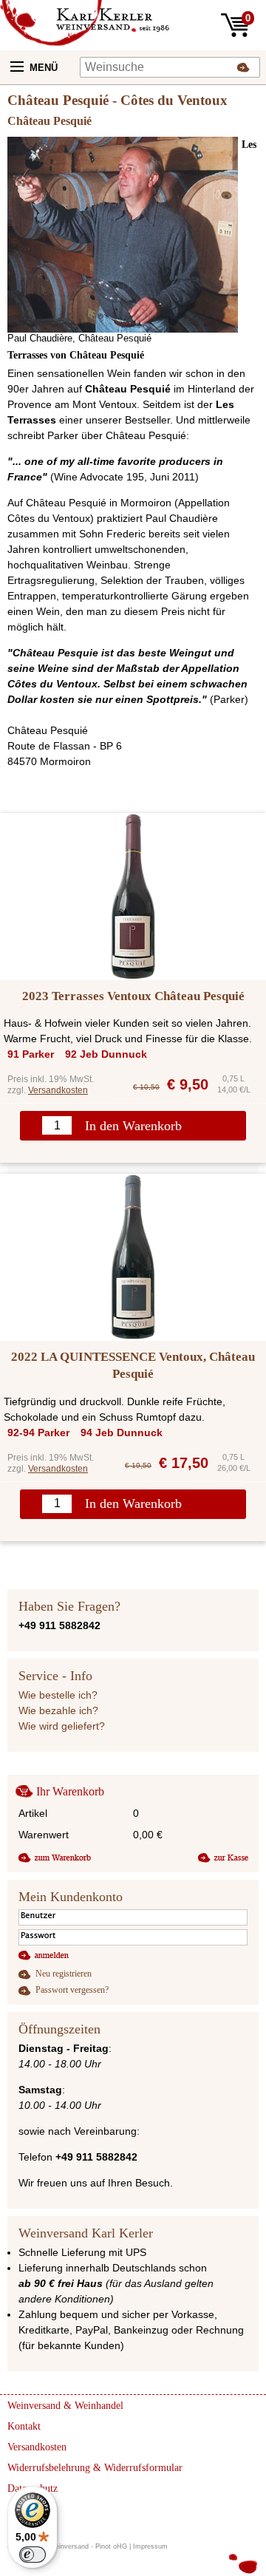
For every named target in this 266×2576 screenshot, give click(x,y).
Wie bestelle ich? (58, 1695)
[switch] (33, 2555)
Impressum (150, 2546)
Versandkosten (58, 1090)
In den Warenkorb (133, 1126)
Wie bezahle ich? (58, 1710)
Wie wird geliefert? (62, 1726)
